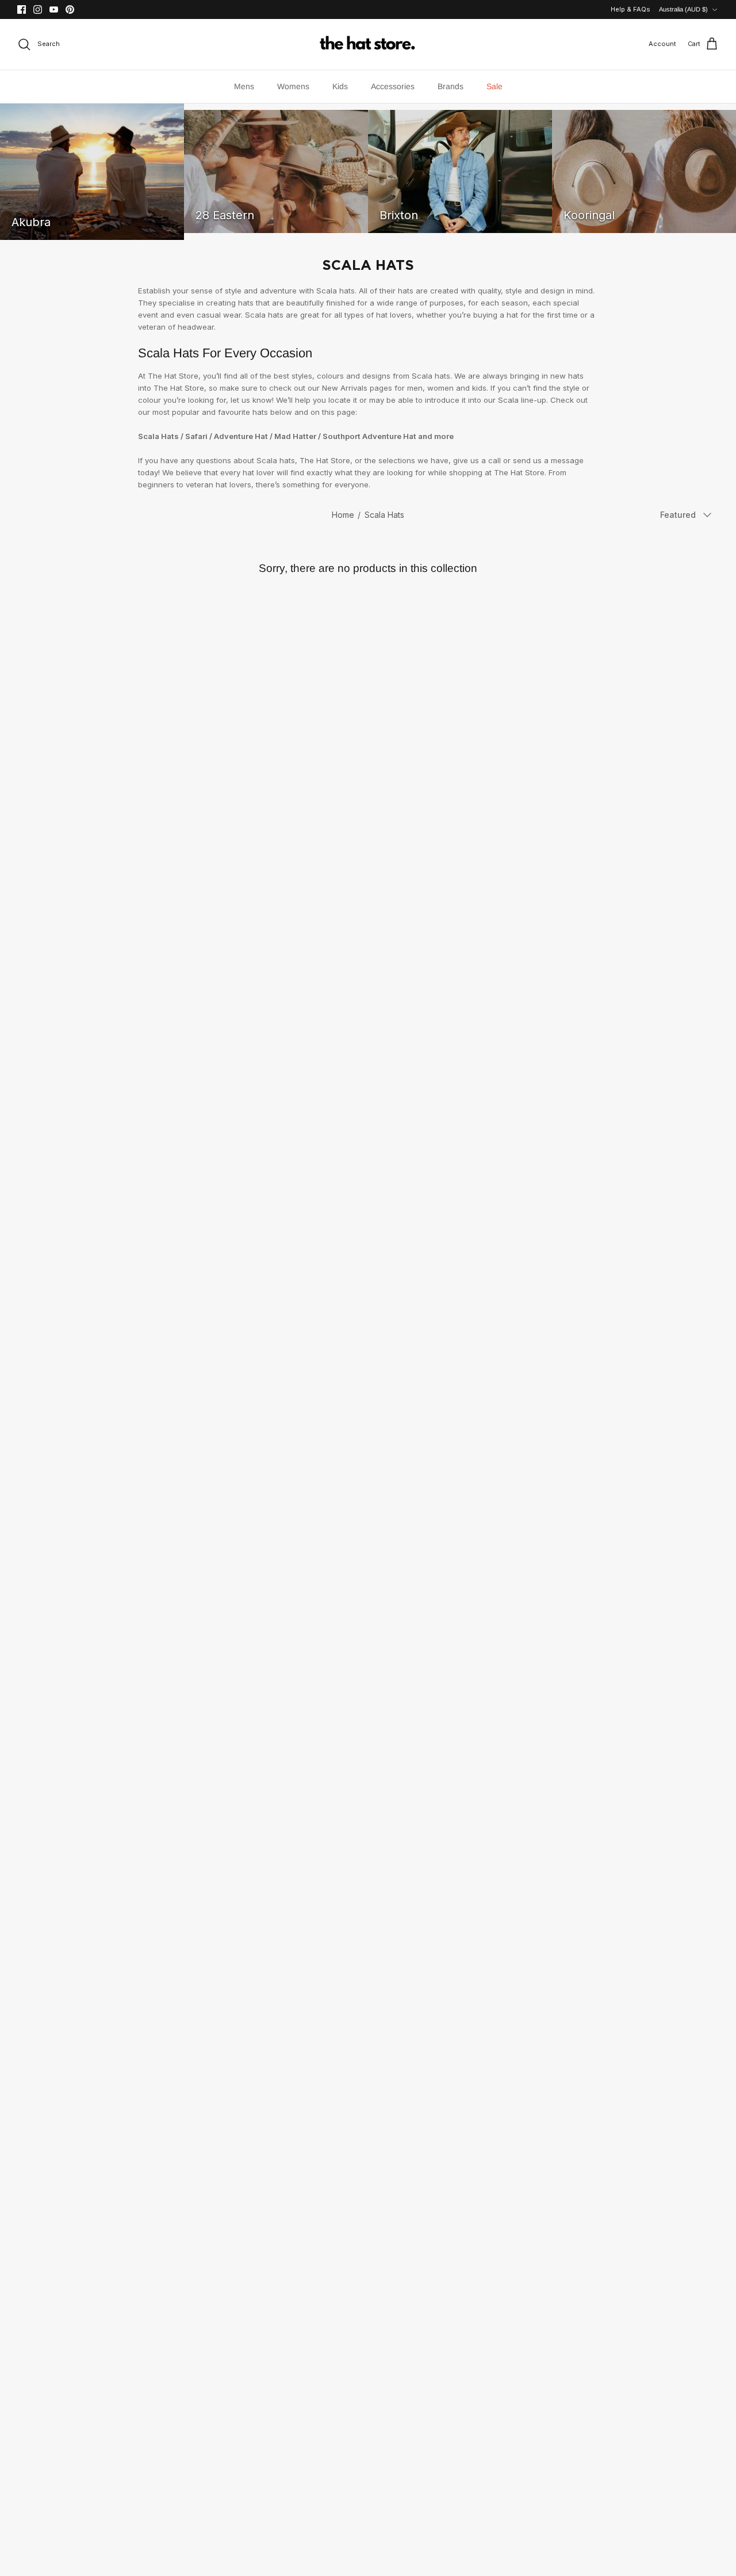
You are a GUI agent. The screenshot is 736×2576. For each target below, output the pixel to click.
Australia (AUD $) (683, 9)
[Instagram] (38, 9)
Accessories (393, 86)
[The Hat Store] (368, 44)
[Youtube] (54, 9)
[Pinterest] (70, 9)
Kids (340, 86)
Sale (494, 86)
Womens (293, 86)
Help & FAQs (630, 9)
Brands (451, 86)
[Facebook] (22, 9)
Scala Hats (384, 515)
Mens (244, 86)
